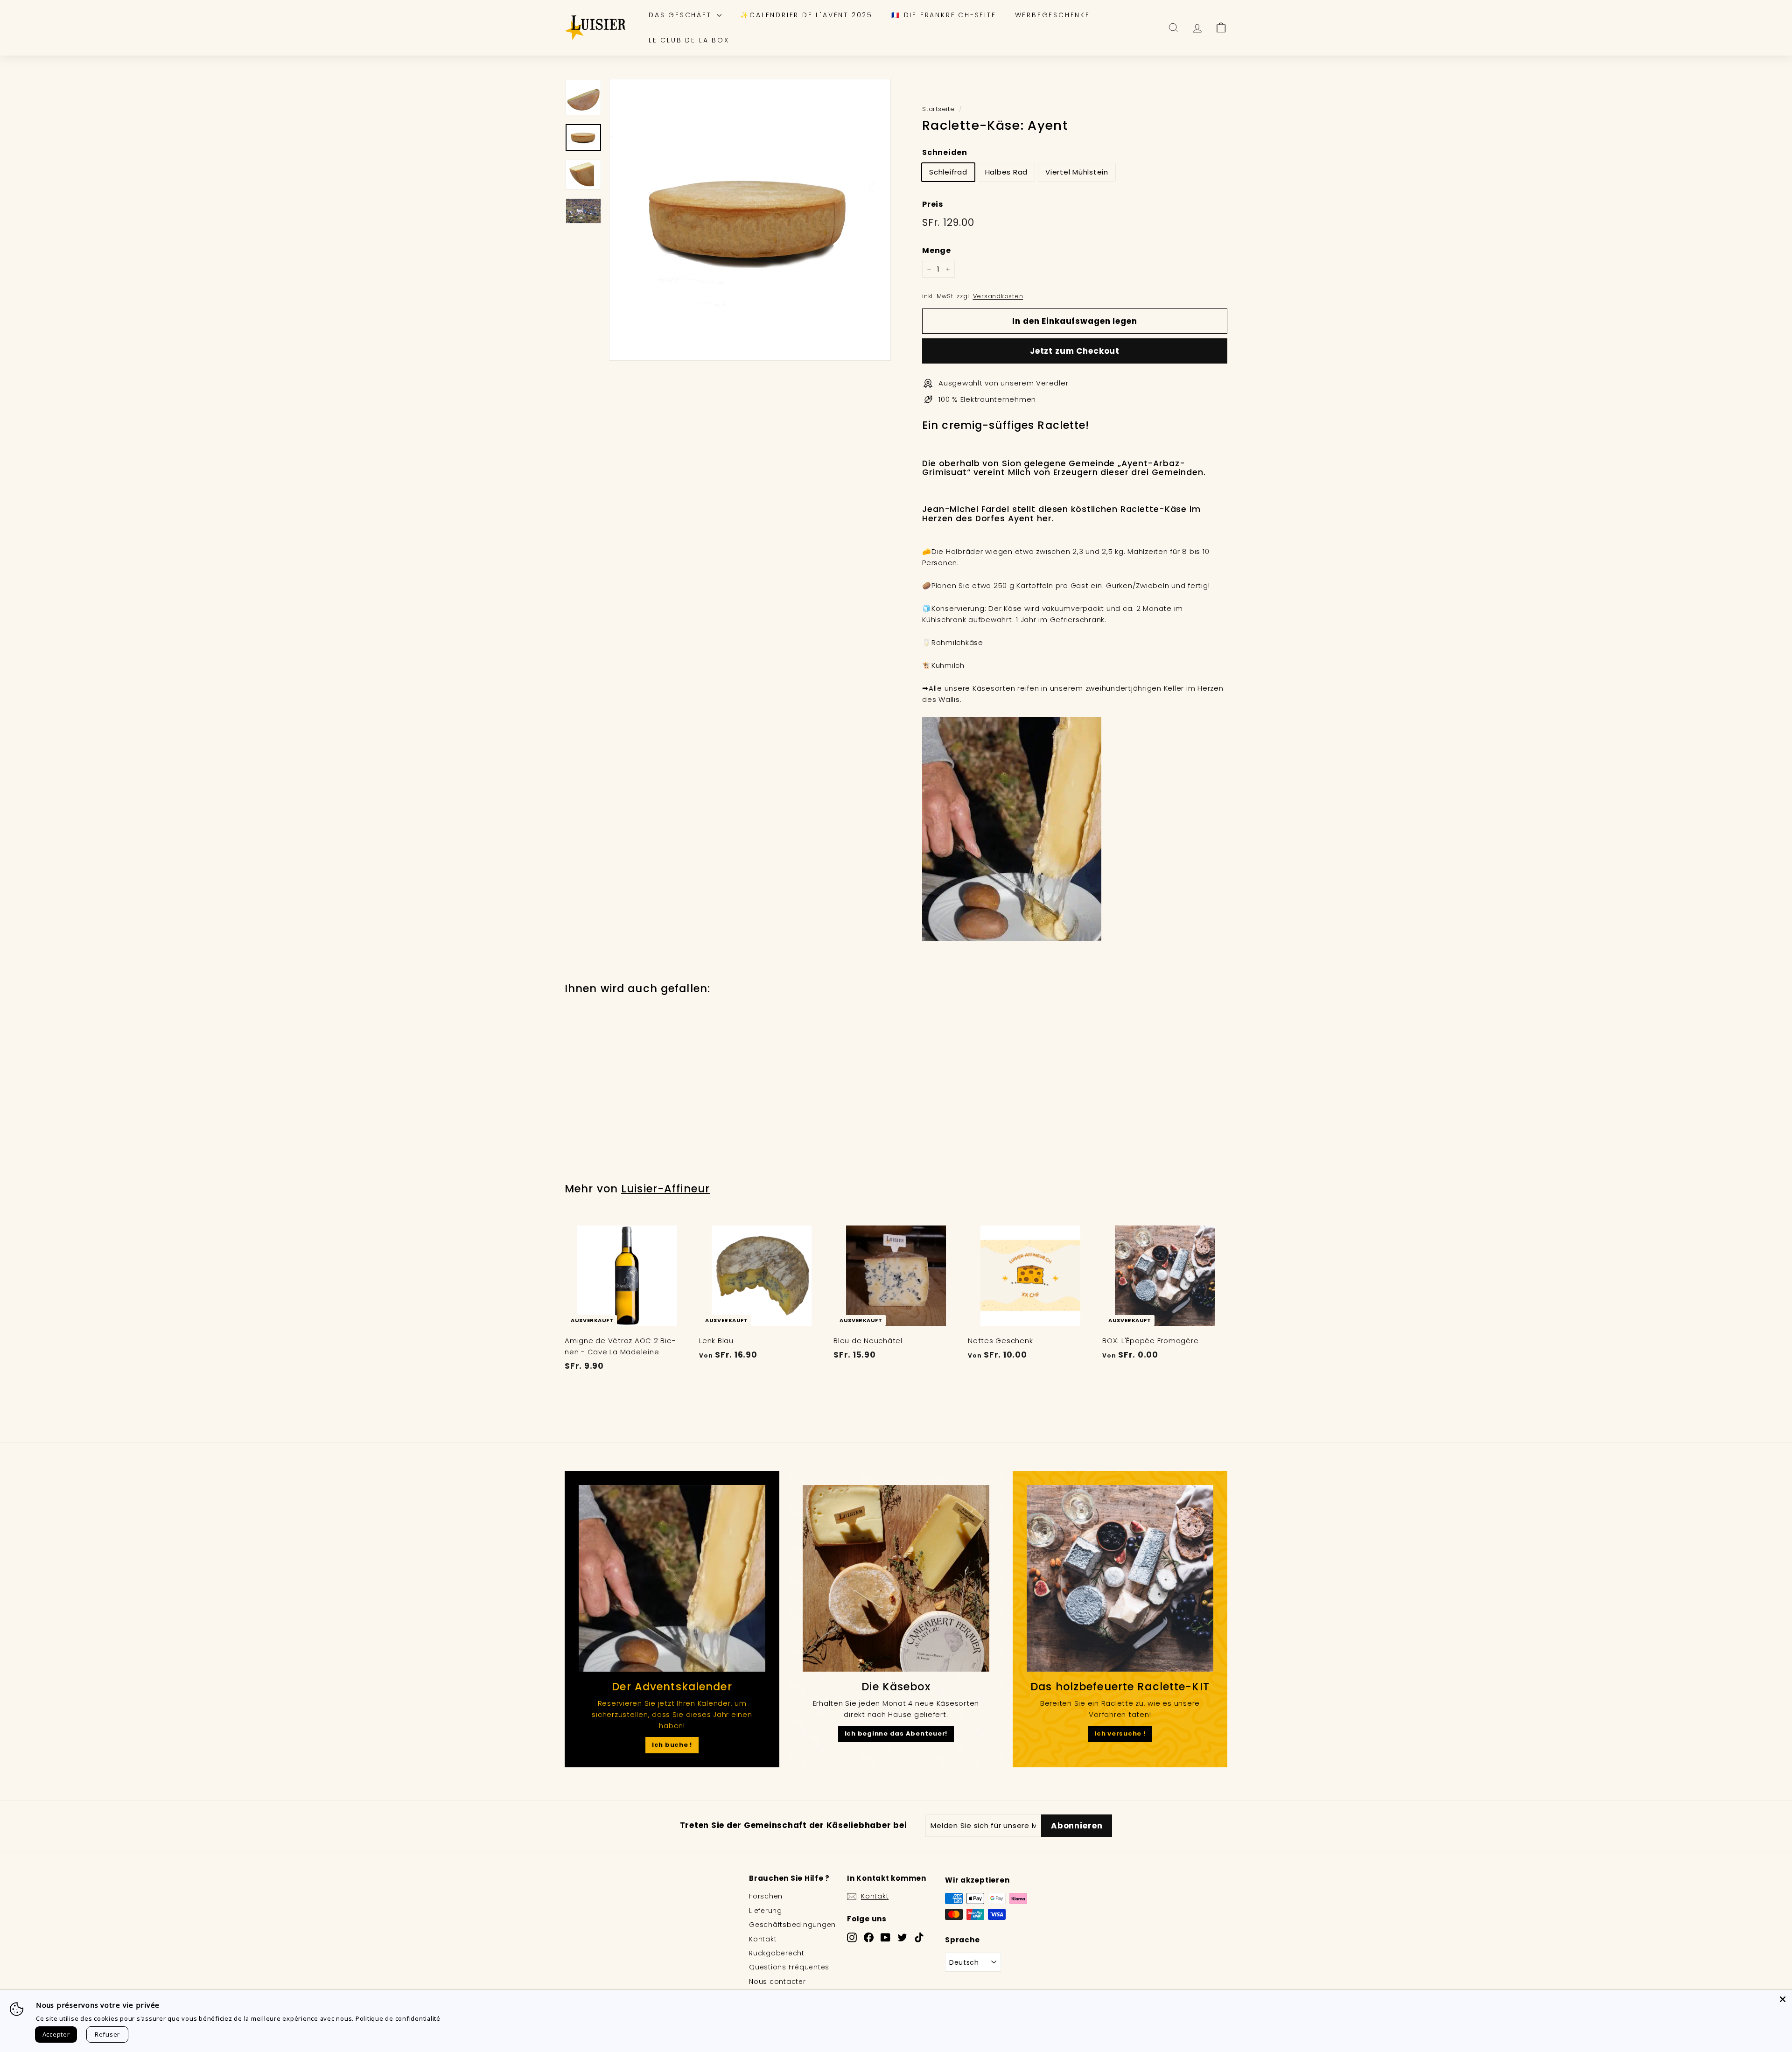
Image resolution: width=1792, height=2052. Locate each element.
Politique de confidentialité (398, 2018)
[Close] (1783, 1999)
